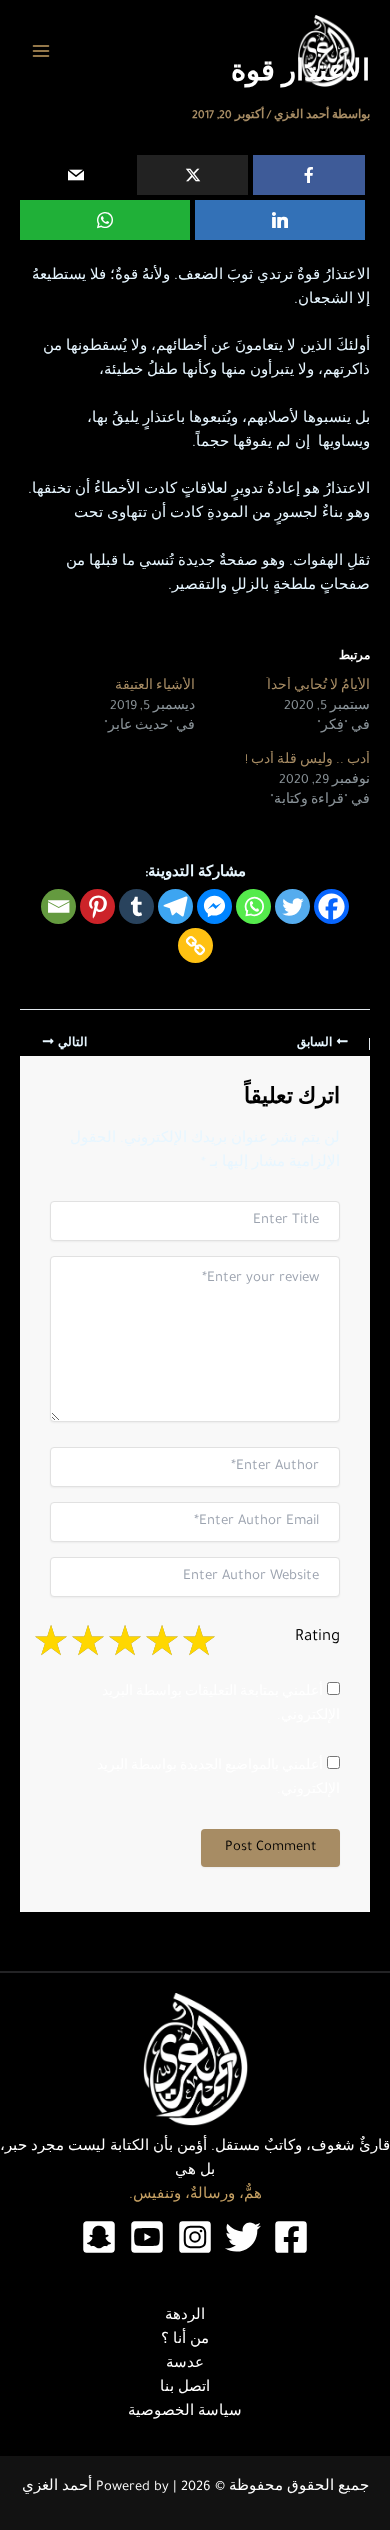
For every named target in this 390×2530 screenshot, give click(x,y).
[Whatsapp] (253, 906)
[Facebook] (309, 175)
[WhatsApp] (105, 220)
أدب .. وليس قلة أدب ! (307, 761)
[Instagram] (195, 2237)
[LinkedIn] (280, 220)
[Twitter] (292, 906)
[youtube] (147, 2237)
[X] (193, 175)
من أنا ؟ (185, 2341)
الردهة (185, 2317)
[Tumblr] (136, 906)
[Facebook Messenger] (214, 906)
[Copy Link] (195, 945)
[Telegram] (175, 906)
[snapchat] (99, 2237)
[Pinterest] (97, 906)
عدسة (185, 2365)
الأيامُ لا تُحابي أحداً (318, 687)
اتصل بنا (185, 2389)
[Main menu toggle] (41, 51)
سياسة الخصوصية (185, 2413)
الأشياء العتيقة (155, 687)
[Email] (76, 175)
